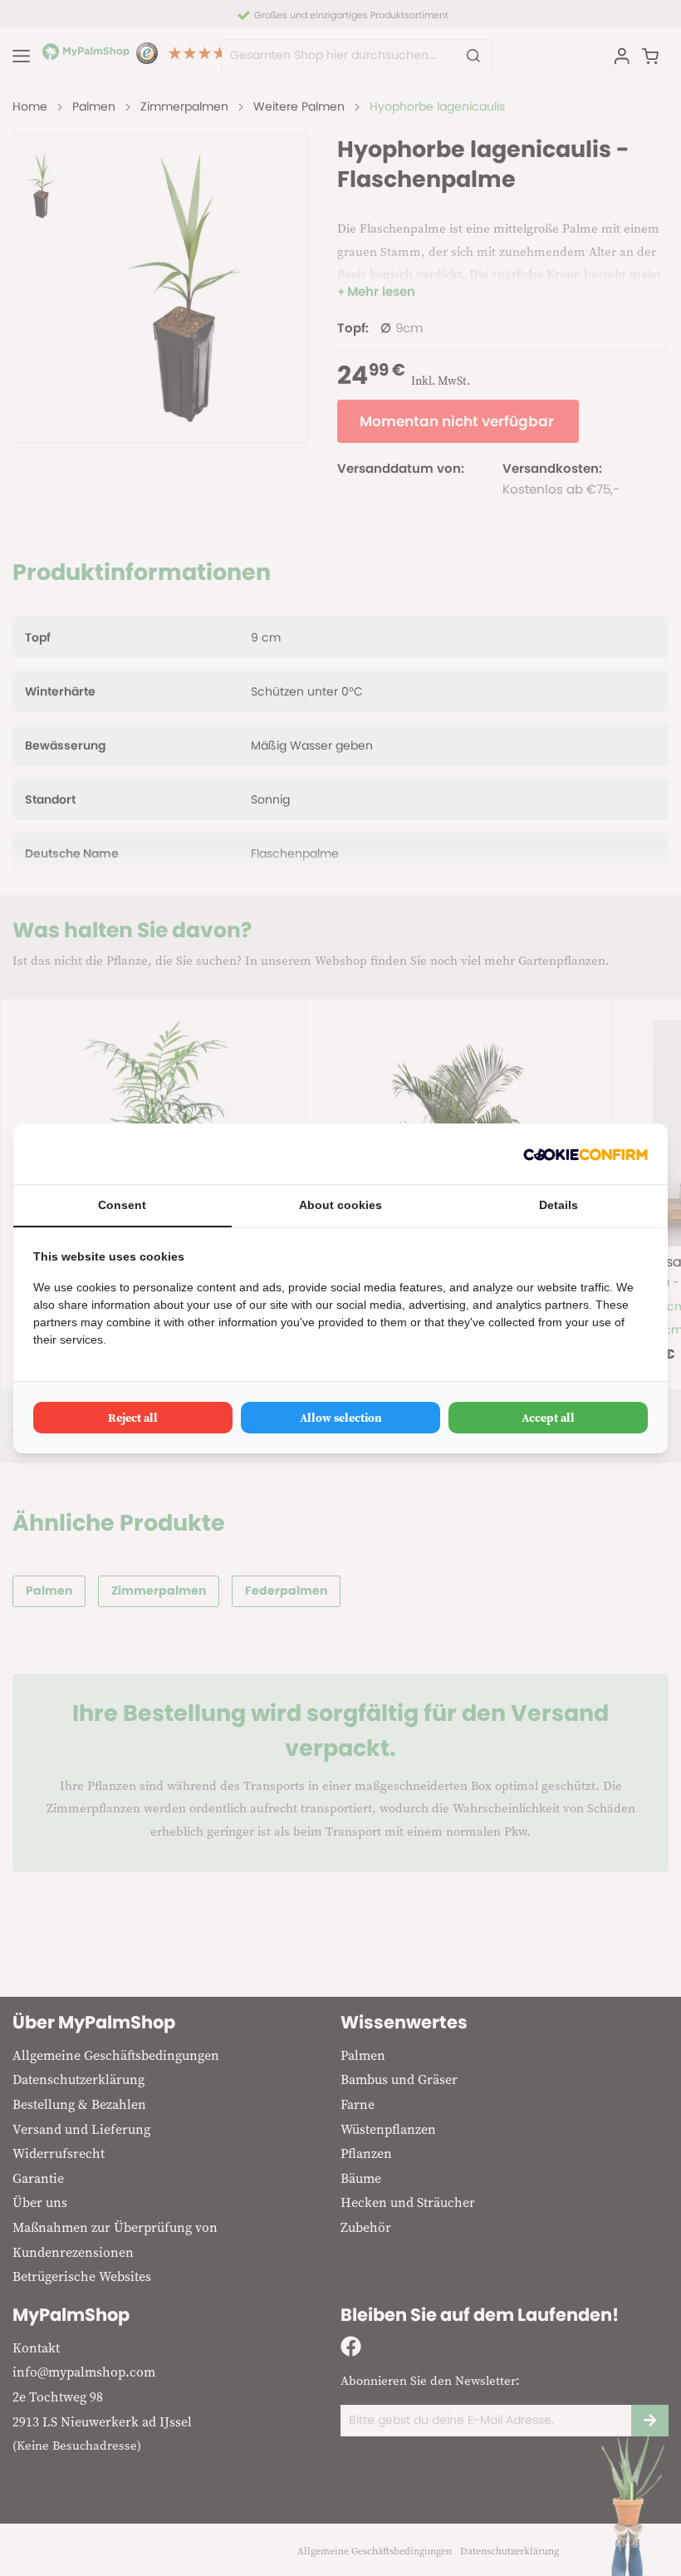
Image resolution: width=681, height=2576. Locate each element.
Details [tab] (559, 1205)
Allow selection (341, 1418)
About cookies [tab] (340, 1205)
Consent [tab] (122, 1205)
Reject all (133, 1418)
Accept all (548, 1418)
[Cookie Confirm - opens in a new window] (585, 1154)
